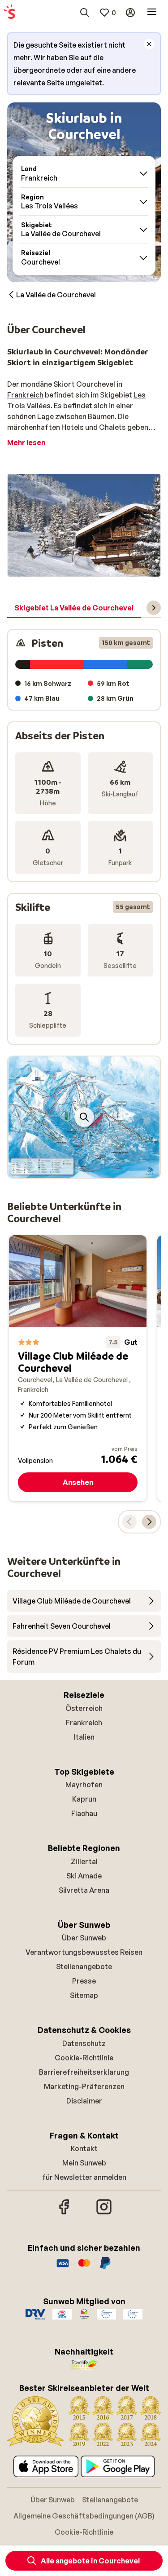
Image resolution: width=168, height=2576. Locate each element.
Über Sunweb (84, 1938)
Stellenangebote (84, 1966)
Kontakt (84, 2148)
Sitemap (84, 1995)
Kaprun (84, 1799)
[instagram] (104, 2213)
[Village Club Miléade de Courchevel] (78, 1368)
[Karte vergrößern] (84, 1117)
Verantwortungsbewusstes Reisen (84, 1952)
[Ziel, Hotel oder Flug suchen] (85, 13)
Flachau (84, 1813)
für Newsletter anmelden (84, 2177)
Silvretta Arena (84, 1890)
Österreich (84, 1708)
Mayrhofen (84, 1785)
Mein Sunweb (84, 2163)
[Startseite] (9, 13)
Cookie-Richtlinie (84, 2058)
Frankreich (25, 395)
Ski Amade (84, 1876)
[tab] (74, 608)
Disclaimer (84, 2101)
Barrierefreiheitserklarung (84, 2072)
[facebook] (65, 2213)
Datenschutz (84, 2043)
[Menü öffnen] (152, 13)
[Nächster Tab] (154, 608)
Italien (84, 1737)
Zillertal (84, 1861)
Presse (84, 1981)
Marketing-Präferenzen (84, 2086)
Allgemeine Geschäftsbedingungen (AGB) (84, 2516)
